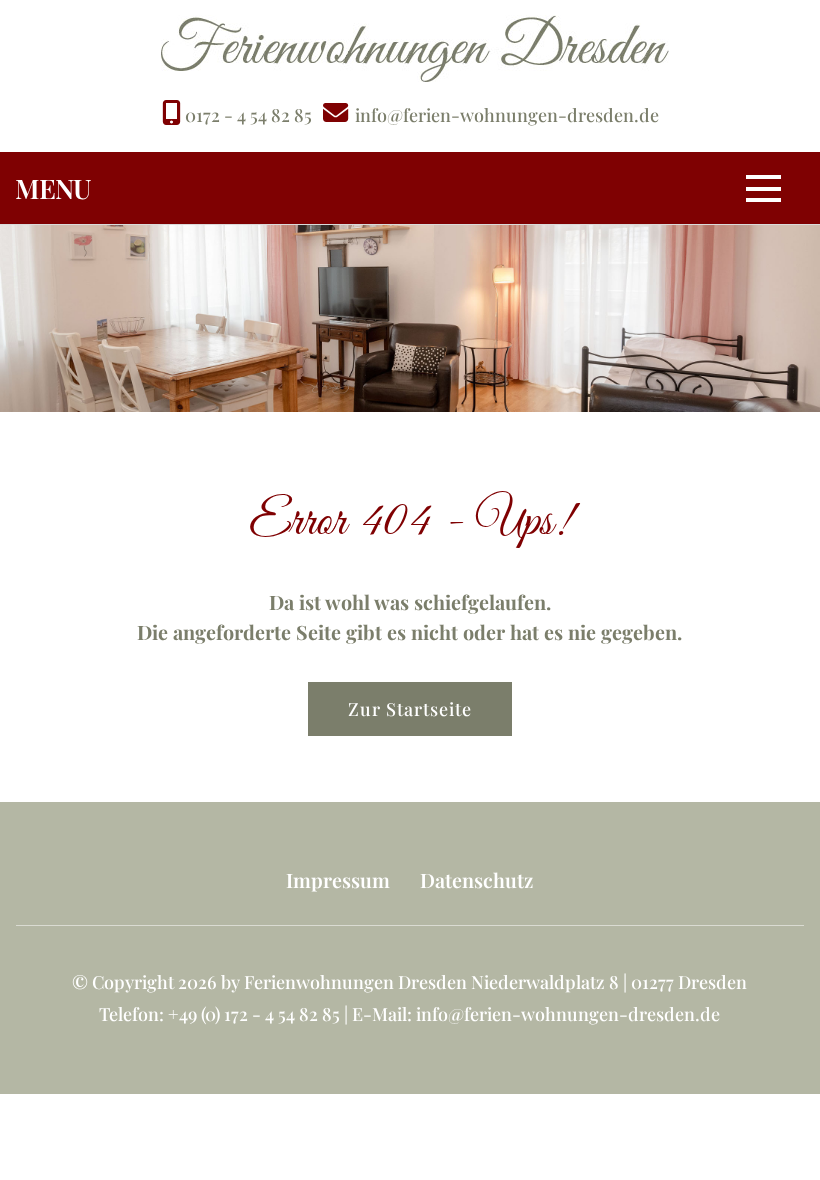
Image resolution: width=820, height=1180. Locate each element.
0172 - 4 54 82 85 (246, 115)
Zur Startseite (410, 709)
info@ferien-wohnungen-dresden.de (507, 115)
